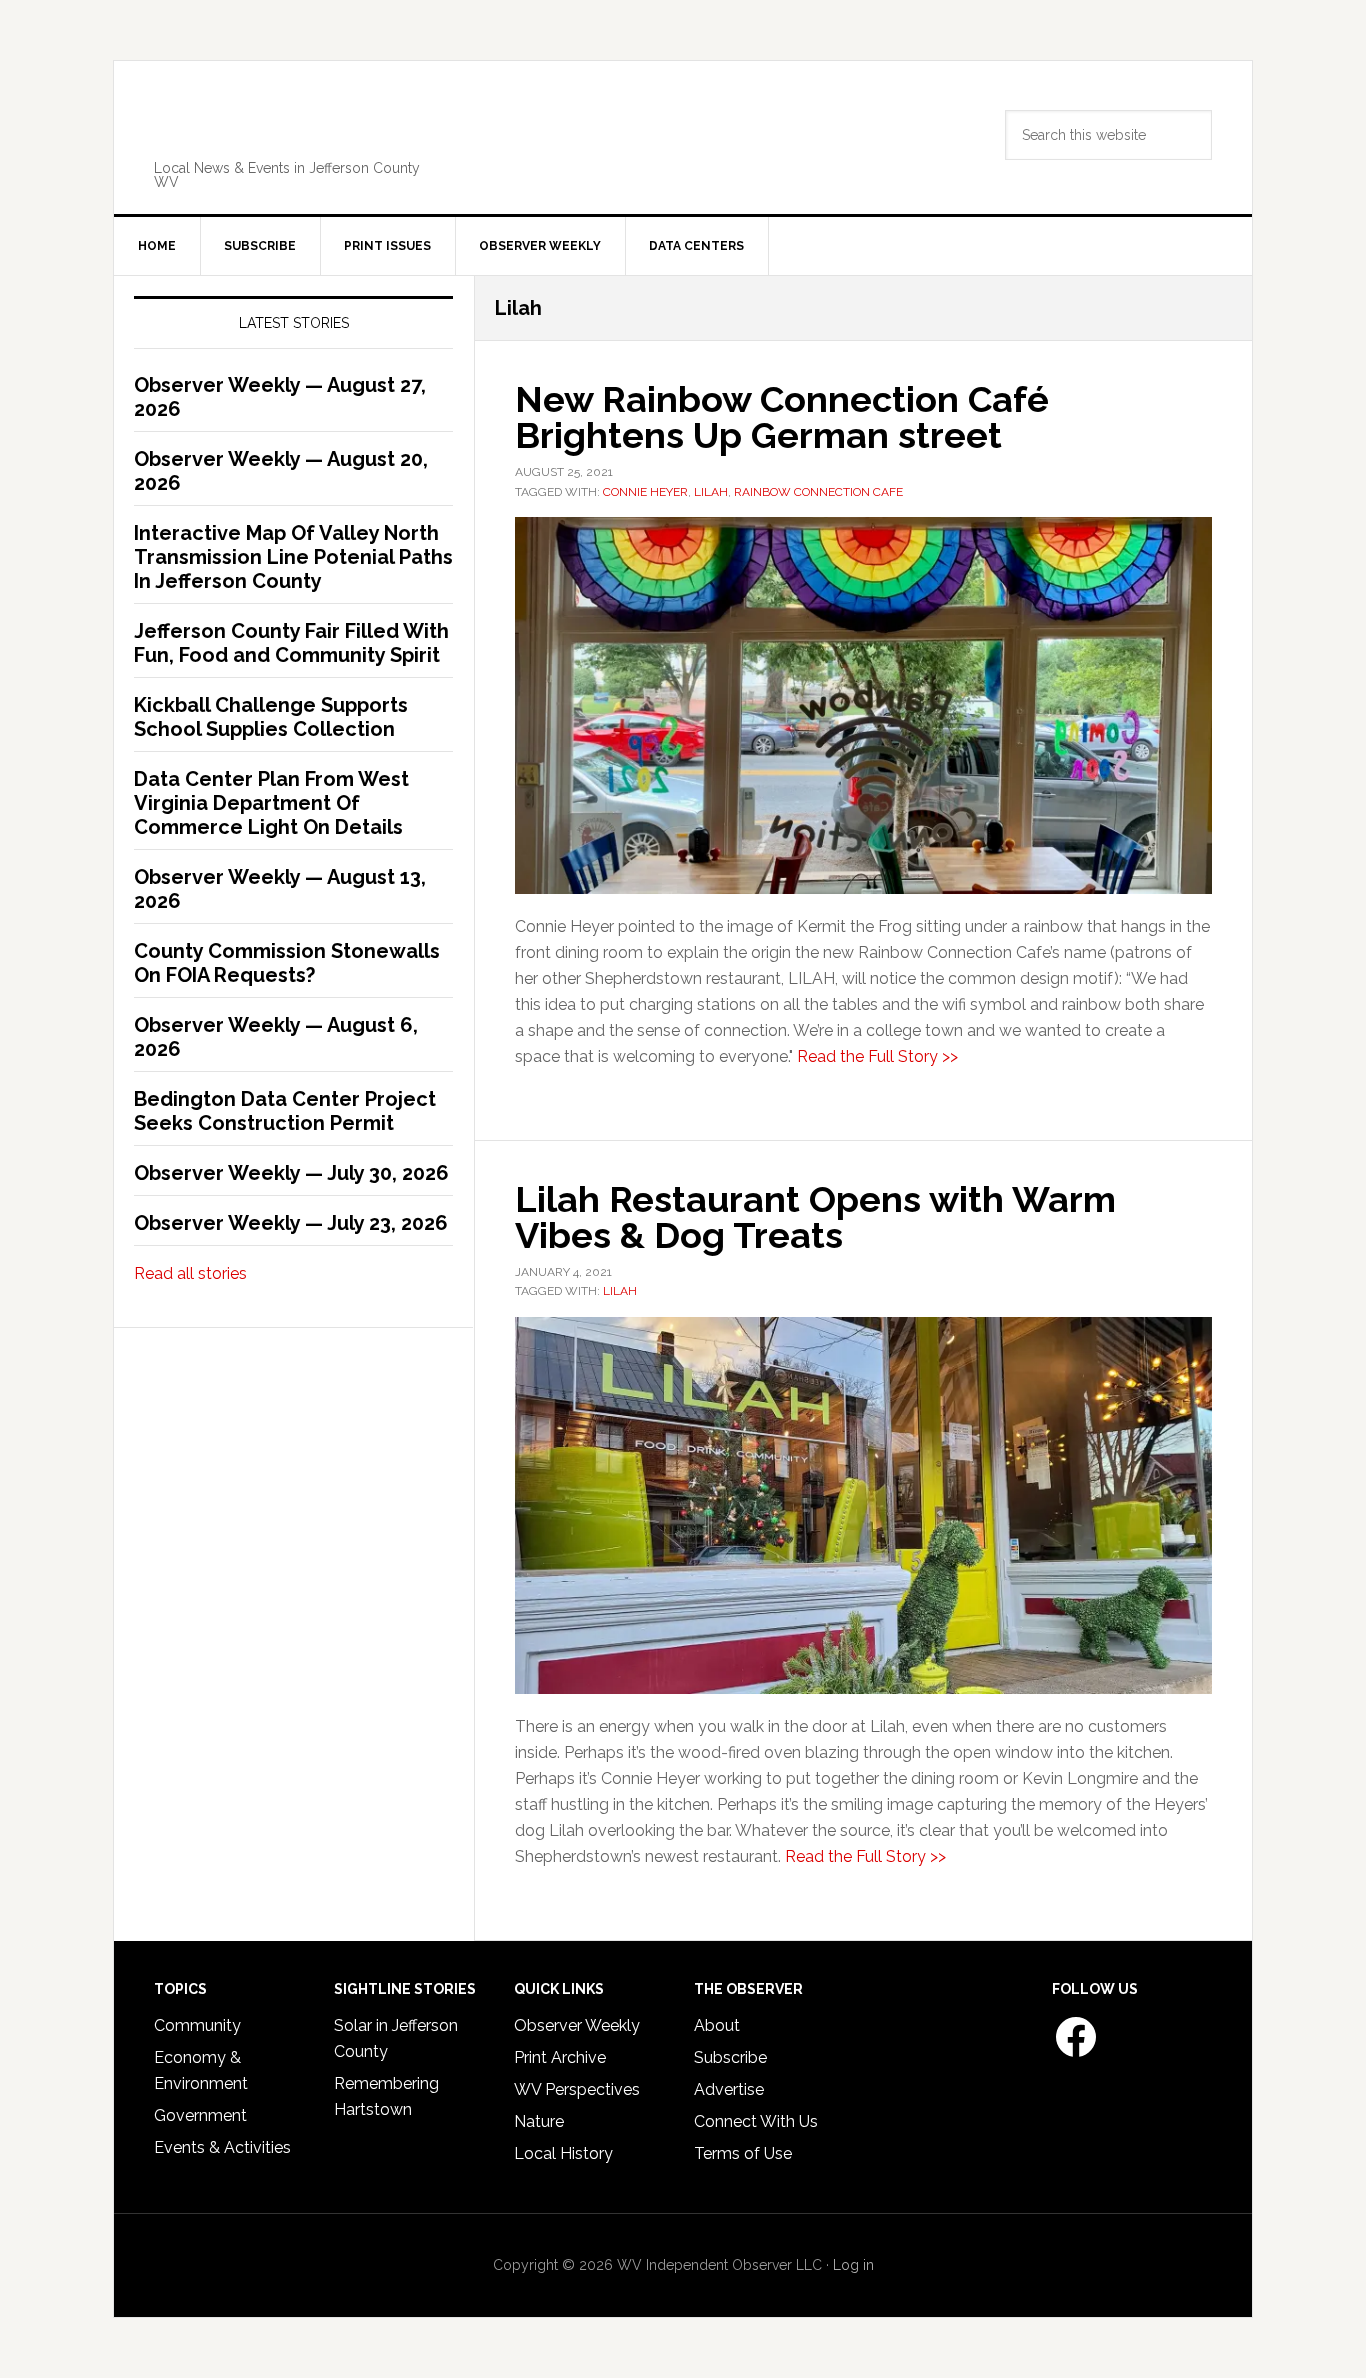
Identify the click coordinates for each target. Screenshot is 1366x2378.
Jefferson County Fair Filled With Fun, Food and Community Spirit (291, 643)
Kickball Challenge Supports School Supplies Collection (271, 717)
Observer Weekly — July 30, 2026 (291, 1173)
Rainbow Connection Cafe (818, 492)
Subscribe (730, 2057)
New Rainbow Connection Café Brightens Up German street (782, 417)
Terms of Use (743, 2153)
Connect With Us (756, 2121)
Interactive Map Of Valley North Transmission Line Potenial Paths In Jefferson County (293, 557)
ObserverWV (299, 123)
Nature (539, 2121)
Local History (563, 2153)
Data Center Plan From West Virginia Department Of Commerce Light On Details (271, 803)
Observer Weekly (577, 2025)
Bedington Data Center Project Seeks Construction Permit (285, 1111)
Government (200, 2115)
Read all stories (190, 1273)
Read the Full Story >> (877, 1056)
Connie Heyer (645, 492)
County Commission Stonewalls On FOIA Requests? (287, 963)
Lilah (711, 492)
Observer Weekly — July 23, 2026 (291, 1223)
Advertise (729, 2089)
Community (197, 2025)
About (717, 2025)
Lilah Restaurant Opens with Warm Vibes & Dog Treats (815, 1217)
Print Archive (560, 2057)
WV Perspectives (577, 2089)
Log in (853, 2265)
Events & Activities (222, 2147)
